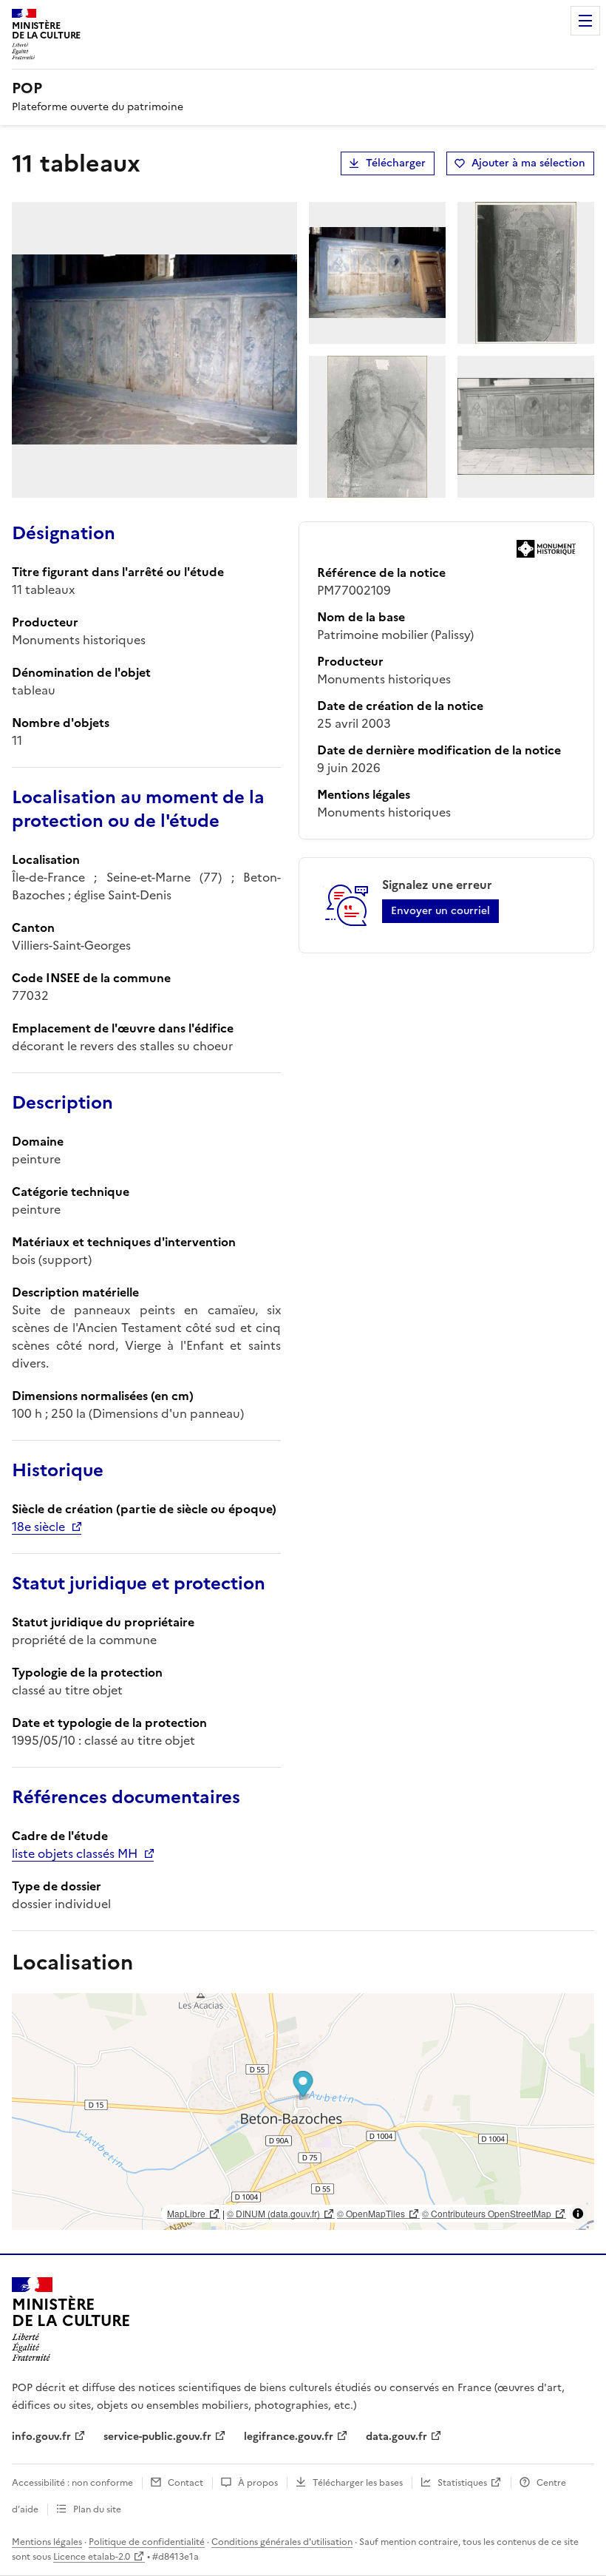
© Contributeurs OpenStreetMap (487, 2213)
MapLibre (186, 2213)
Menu (585, 21)
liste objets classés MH (75, 1853)
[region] (303, 2112)
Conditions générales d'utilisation (282, 2542)
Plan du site (97, 2509)
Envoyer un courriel (440, 911)
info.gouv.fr (41, 2437)
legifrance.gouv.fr (289, 2437)
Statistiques (462, 2483)
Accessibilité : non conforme (72, 2483)
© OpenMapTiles (371, 2213)
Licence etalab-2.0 (92, 2557)
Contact (185, 2483)
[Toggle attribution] (578, 2214)
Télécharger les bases (358, 2483)
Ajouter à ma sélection (528, 163)
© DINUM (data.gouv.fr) (273, 2213)
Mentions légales (47, 2542)
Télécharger (396, 163)
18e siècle (38, 1527)
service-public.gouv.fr (157, 2437)
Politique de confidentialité (147, 2542)
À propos (258, 2483)
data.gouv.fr (396, 2437)
